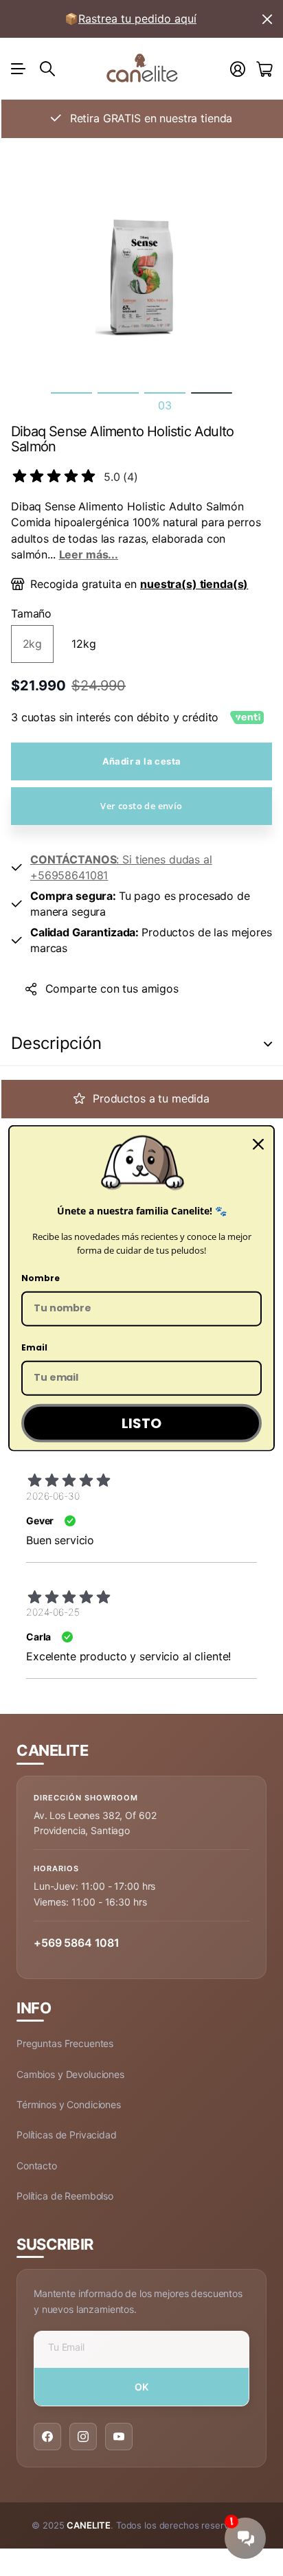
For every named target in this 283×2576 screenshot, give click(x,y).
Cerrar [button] (267, 19)
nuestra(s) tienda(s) (194, 584)
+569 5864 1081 (77, 1943)
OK (142, 2387)
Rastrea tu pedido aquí (137, 19)
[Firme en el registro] (238, 69)
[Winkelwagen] (264, 69)
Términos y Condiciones (69, 2104)
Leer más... (89, 554)
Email (34, 1347)
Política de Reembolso (65, 2196)
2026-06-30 (53, 1496)
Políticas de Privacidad (67, 2135)
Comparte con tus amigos (112, 988)
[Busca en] (47, 69)
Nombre (41, 1278)
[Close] (258, 1144)
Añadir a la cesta (142, 761)
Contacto (37, 2166)
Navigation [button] (19, 69)
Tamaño (31, 613)
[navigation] (71, 393)
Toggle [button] (268, 1044)
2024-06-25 (53, 1612)
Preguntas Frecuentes (65, 2043)
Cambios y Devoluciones (70, 2074)
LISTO (141, 1423)
